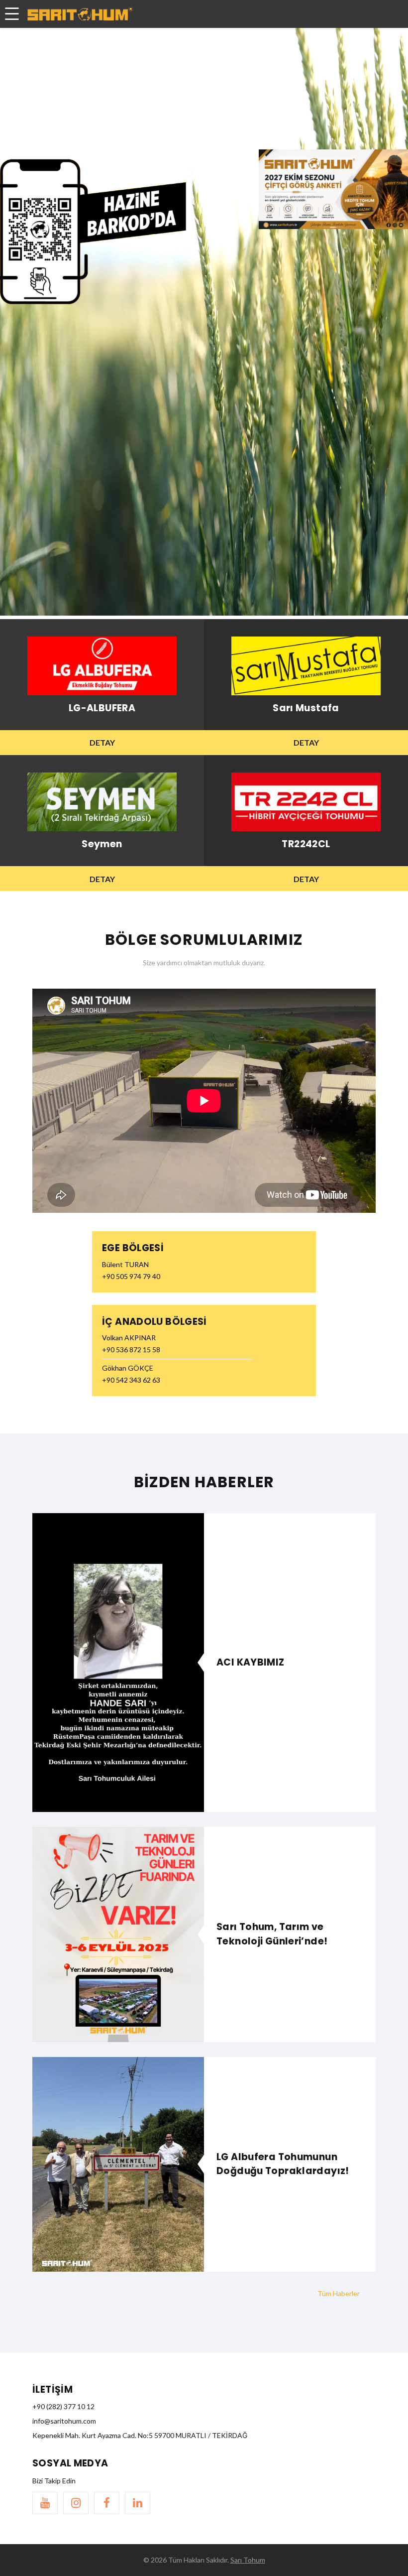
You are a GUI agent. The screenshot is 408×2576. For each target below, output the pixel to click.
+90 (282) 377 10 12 (63, 2406)
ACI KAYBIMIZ (251, 1662)
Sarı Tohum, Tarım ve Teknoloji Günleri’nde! (272, 1934)
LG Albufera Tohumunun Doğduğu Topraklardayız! (283, 2164)
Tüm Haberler (339, 2293)
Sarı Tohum (248, 2560)
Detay (102, 742)
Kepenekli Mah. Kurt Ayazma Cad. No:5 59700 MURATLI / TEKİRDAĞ (140, 2435)
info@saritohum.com (64, 2421)
